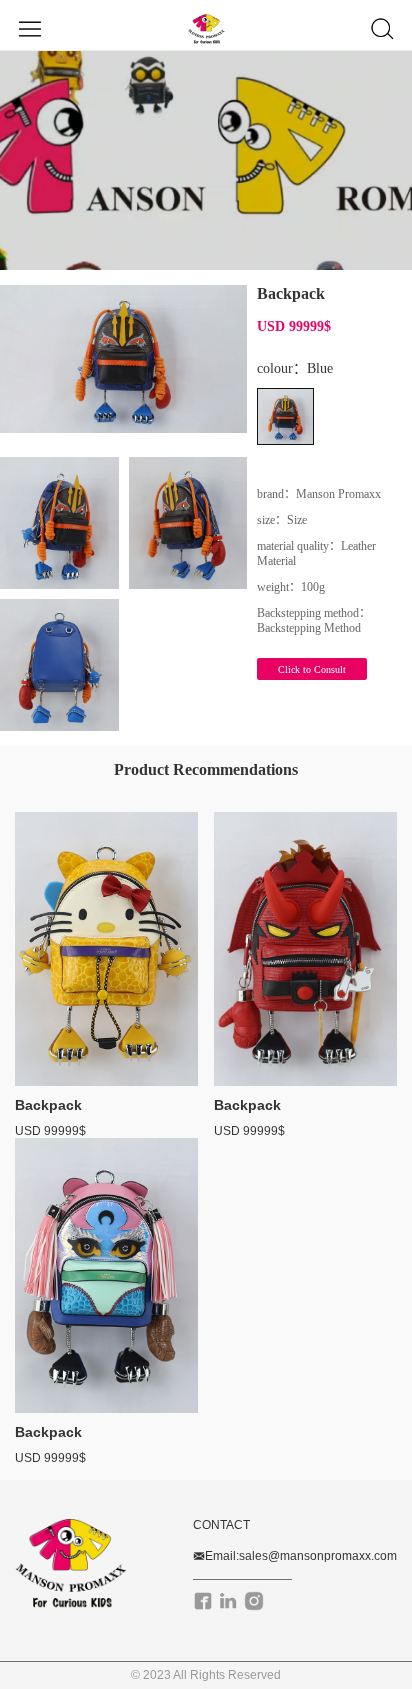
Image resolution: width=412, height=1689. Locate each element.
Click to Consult (312, 669)
